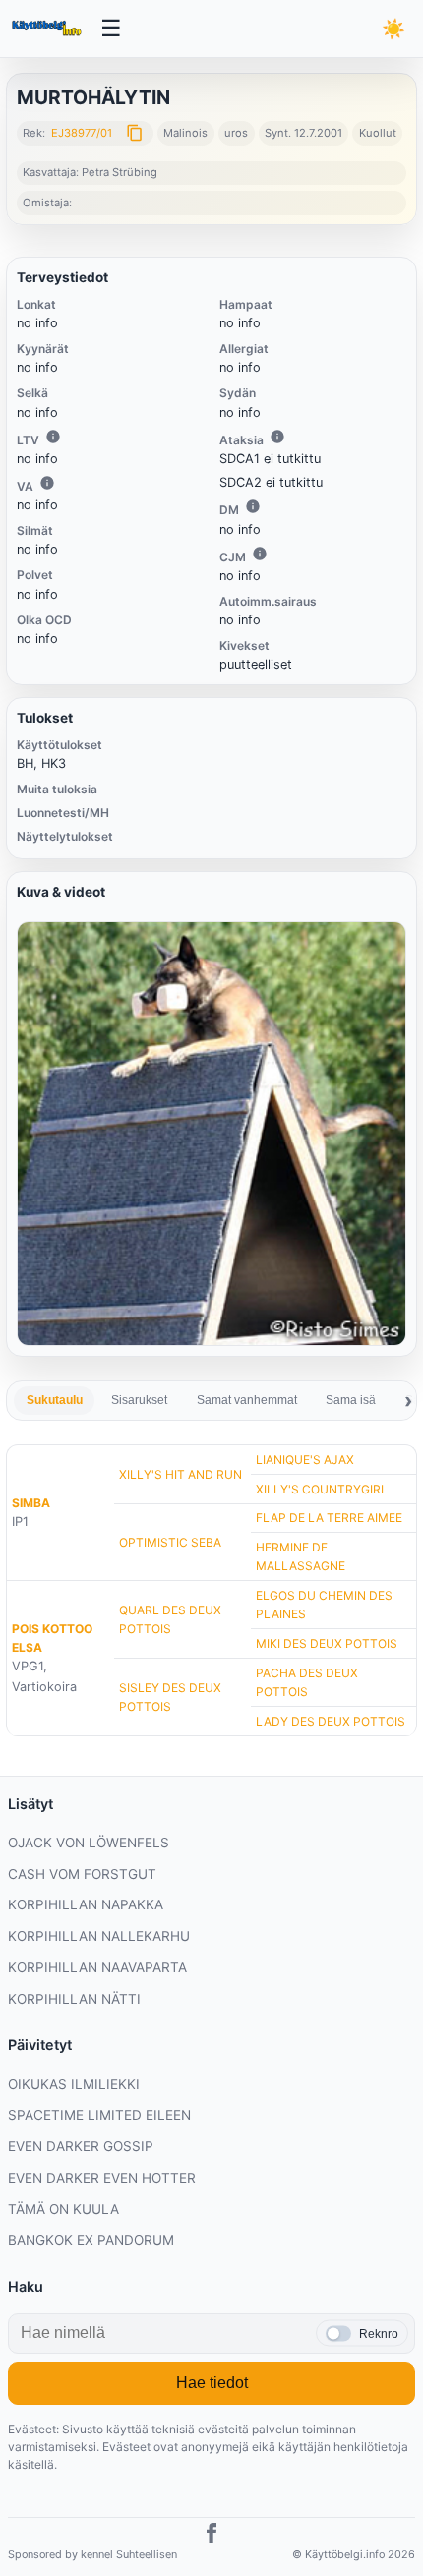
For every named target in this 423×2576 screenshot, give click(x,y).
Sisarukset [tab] (139, 1400)
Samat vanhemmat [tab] (247, 1400)
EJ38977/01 (82, 133)
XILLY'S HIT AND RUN (181, 1474)
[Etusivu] (48, 29)
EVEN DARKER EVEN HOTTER (102, 2178)
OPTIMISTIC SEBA (170, 1542)
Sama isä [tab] (351, 1400)
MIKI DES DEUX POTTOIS (327, 1643)
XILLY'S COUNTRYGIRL (322, 1489)
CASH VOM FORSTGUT (82, 1874)
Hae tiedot (212, 2383)
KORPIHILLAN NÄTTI (74, 1999)
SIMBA (31, 1503)
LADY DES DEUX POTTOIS (331, 1721)
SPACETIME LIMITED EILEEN (99, 2115)
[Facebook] (211, 2536)
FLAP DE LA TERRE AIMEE (329, 1518)
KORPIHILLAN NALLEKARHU (99, 1936)
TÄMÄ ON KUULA (63, 2209)
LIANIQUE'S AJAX (305, 1460)
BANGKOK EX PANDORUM (91, 2240)
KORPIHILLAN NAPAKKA (86, 1904)
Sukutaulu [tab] (55, 1400)
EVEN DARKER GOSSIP (81, 2146)
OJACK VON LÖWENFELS (89, 1843)
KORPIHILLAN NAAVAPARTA (97, 1967)
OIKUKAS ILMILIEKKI (74, 2084)
